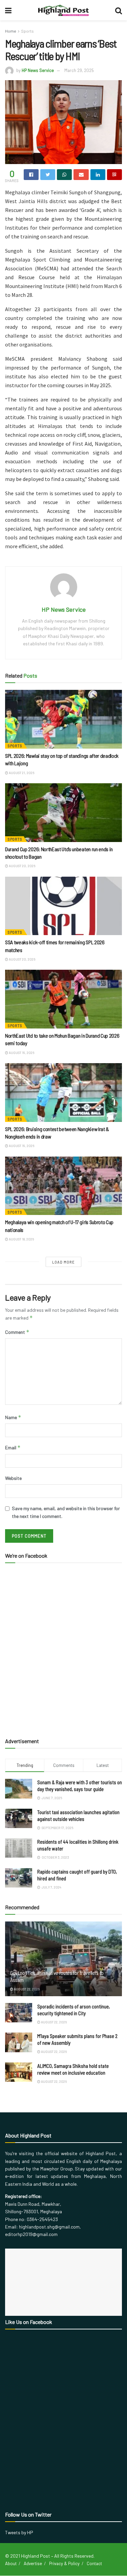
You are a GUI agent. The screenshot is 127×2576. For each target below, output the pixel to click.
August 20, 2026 (22, 866)
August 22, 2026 (26, 1989)
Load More (63, 1262)
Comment (17, 1332)
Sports (27, 31)
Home (11, 31)
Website (13, 1478)
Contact (94, 2563)
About (11, 2563)
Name (13, 1417)
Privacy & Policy (64, 2563)
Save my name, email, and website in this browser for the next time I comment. (66, 1512)
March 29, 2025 (79, 70)
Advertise (33, 2563)
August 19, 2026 (21, 1053)
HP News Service (38, 70)
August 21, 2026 (21, 773)
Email (13, 1447)
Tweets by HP (19, 2532)
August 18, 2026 (21, 1239)
